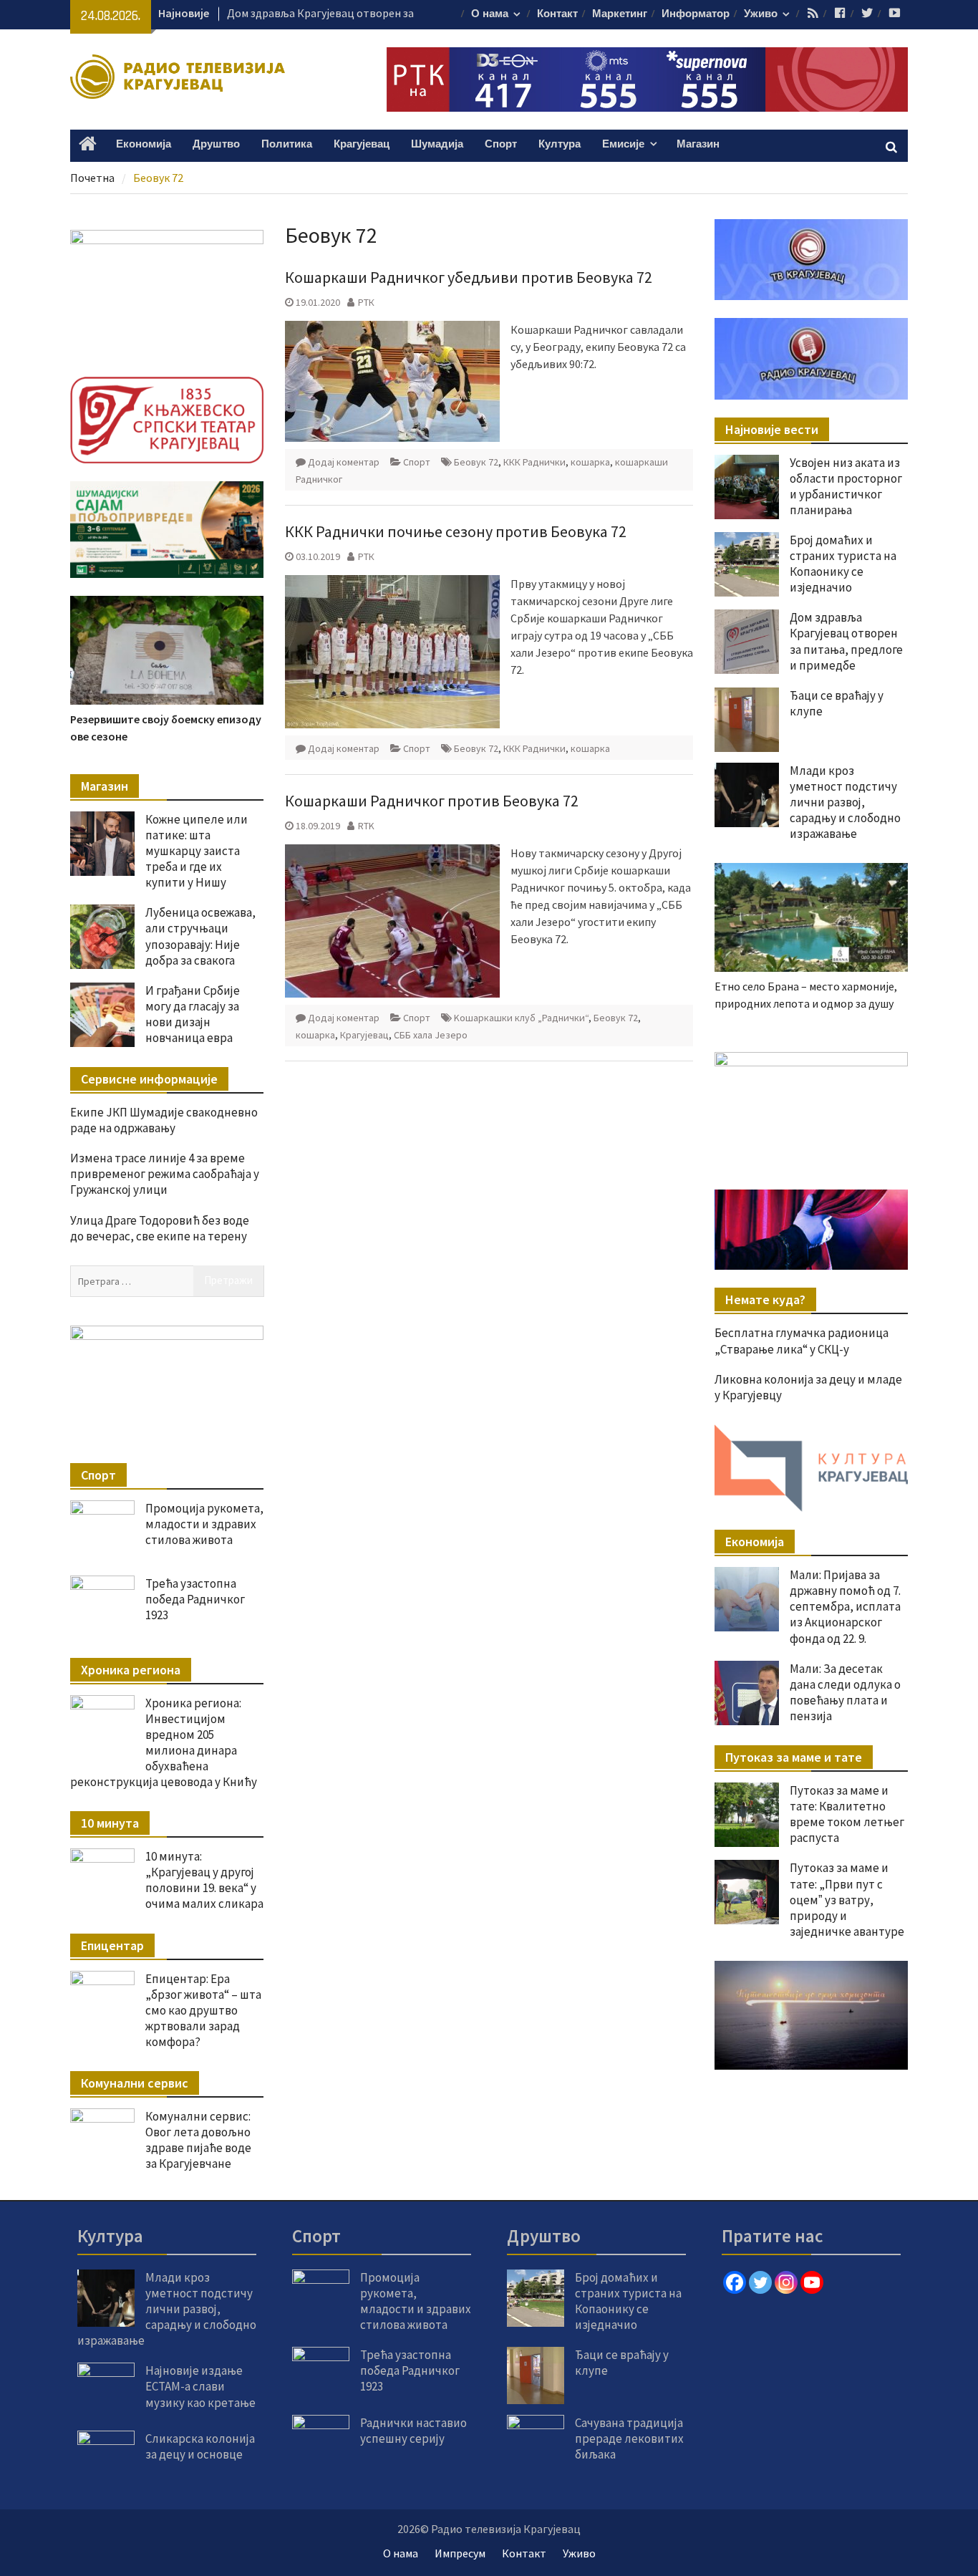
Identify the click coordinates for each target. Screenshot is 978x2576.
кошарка (590, 462)
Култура (560, 144)
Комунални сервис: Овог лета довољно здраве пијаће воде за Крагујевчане (198, 2140)
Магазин (698, 144)
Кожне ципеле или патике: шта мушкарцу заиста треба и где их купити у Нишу (197, 851)
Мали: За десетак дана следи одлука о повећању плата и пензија (845, 1692)
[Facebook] (735, 2282)
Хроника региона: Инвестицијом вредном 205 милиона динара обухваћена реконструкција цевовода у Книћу (164, 1742)
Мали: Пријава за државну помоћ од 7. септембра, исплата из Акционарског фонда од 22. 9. (845, 1606)
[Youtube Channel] (812, 2282)
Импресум (460, 2553)
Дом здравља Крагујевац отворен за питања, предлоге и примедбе (846, 641)
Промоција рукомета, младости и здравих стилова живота (204, 1524)
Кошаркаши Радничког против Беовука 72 (432, 801)
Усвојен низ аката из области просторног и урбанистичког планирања (846, 486)
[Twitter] (760, 2282)
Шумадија (437, 144)
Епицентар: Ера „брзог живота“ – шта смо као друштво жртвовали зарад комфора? (203, 2010)
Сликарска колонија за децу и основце (200, 2446)
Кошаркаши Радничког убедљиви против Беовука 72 (469, 277)
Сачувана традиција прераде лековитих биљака (629, 2438)
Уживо (761, 14)
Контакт (557, 14)
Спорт (501, 144)
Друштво (216, 144)
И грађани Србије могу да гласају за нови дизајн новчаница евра (193, 1014)
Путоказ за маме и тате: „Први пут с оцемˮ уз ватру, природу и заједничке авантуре (847, 1899)
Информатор (696, 14)
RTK (366, 826)
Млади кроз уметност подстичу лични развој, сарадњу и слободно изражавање (845, 802)
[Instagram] (786, 2282)
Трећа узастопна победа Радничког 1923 (195, 1599)
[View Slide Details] (811, 1106)
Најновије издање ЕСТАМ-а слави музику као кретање (200, 2386)
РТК (366, 302)
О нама (490, 14)
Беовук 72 (476, 462)
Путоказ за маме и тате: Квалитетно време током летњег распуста (847, 1814)
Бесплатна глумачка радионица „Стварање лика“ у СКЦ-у (802, 1341)
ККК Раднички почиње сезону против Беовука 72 (456, 531)
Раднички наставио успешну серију (413, 2431)
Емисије (623, 144)
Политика (287, 144)
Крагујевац (362, 144)
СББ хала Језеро (431, 1035)
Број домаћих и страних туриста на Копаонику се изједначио (843, 564)
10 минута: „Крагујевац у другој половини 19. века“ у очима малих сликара (204, 1880)
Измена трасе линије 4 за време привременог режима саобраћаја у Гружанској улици (165, 1174)
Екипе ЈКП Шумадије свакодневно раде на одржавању (164, 1120)
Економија (144, 144)
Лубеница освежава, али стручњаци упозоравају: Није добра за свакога (200, 936)
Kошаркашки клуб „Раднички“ (521, 1018)
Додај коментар (344, 462)
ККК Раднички (534, 462)
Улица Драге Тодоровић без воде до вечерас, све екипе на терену (160, 1228)
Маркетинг (620, 14)
